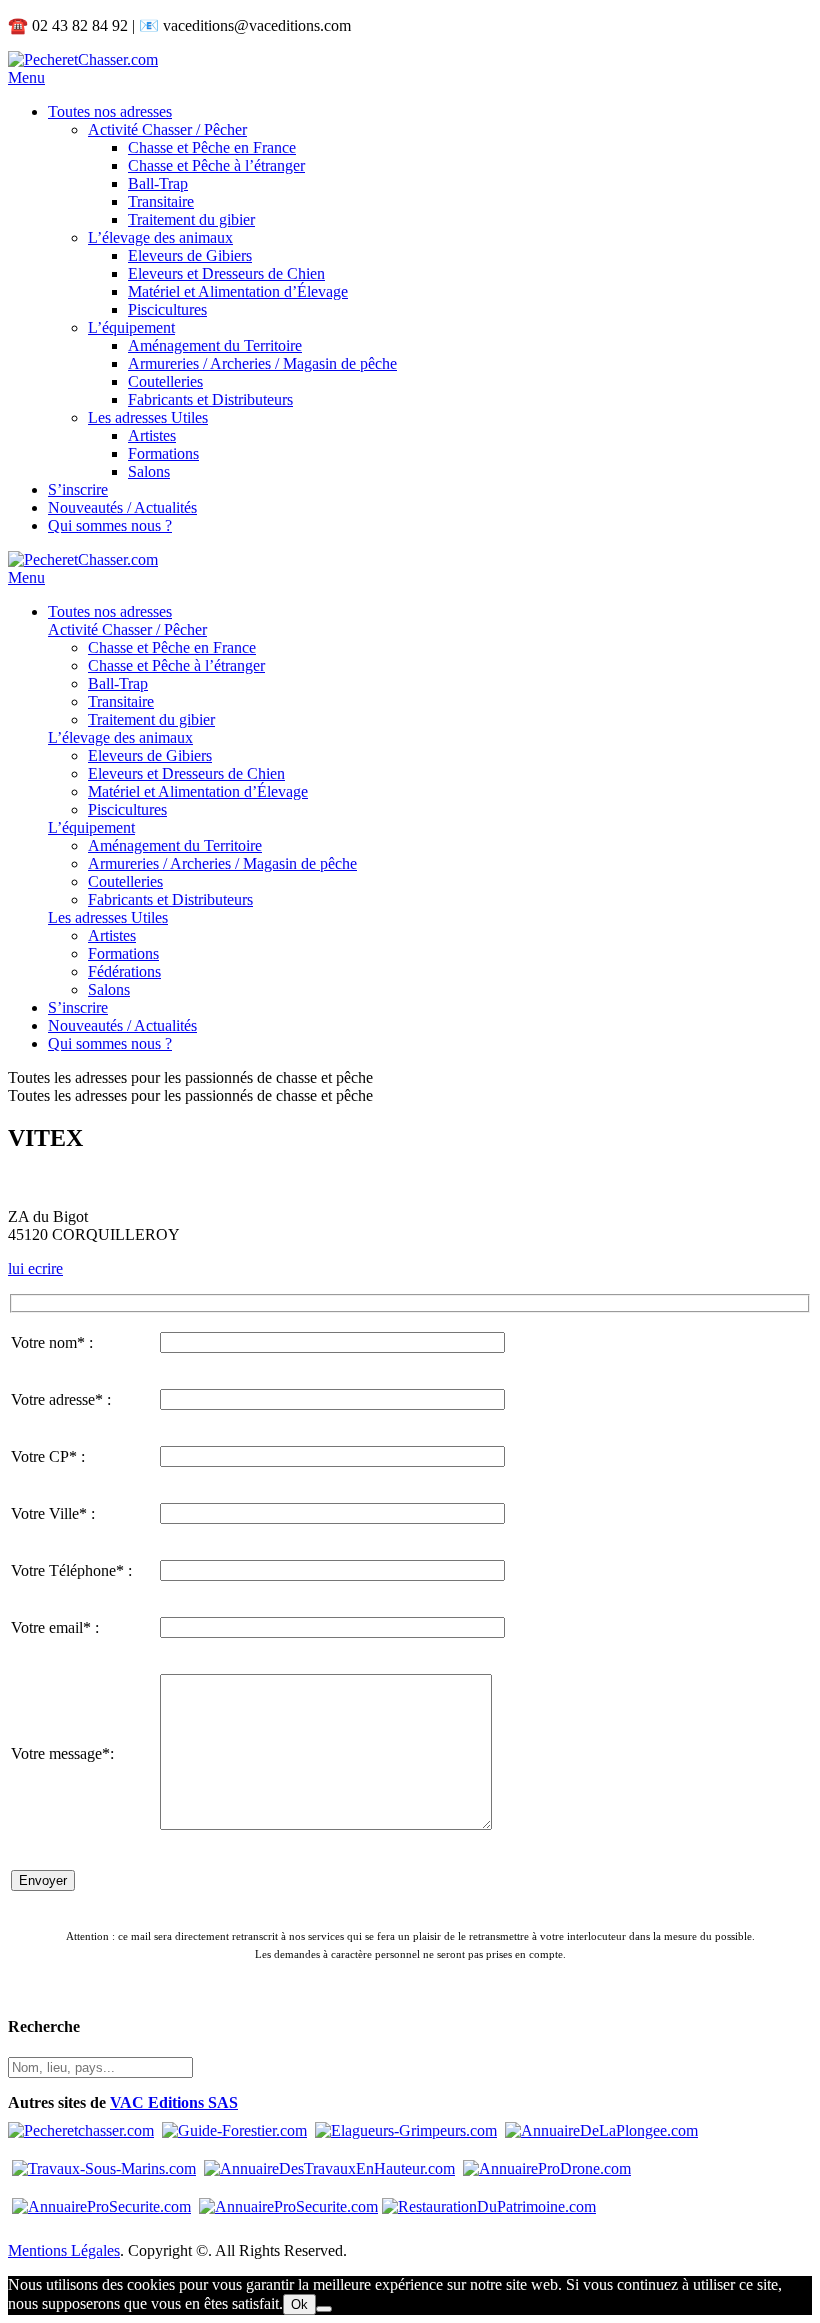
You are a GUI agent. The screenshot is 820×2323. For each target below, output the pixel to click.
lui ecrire (35, 1268)
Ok (299, 2304)
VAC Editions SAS (174, 2102)
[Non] (324, 2309)
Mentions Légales (64, 2250)
